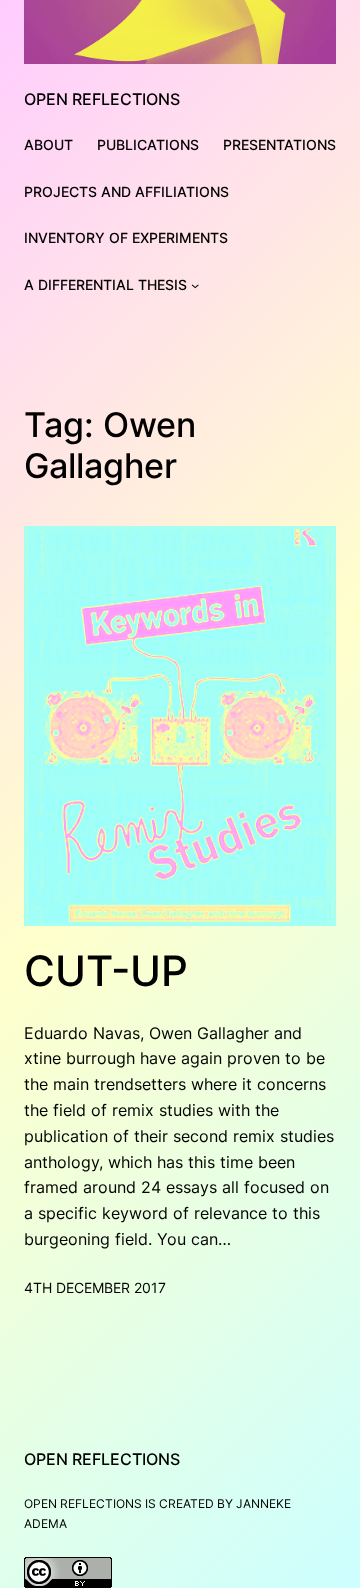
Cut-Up (106, 971)
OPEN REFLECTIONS (102, 99)
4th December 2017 (95, 1287)
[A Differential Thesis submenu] (195, 285)
